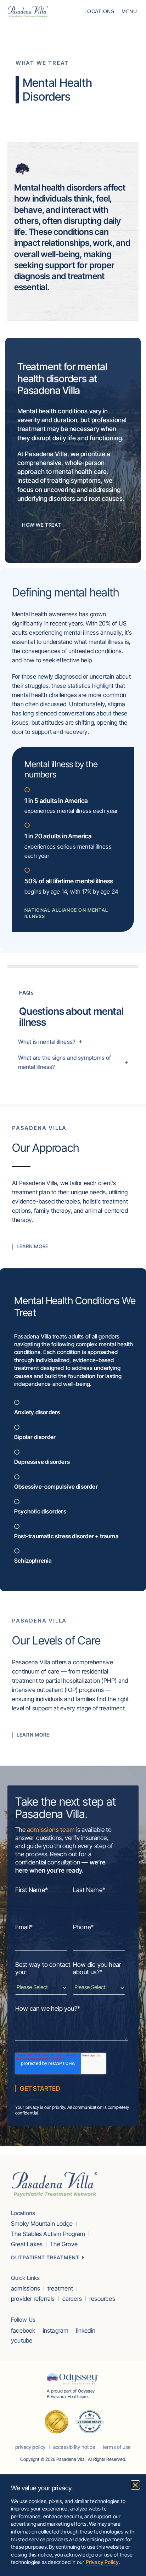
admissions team (51, 1830)
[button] (135, 2485)
